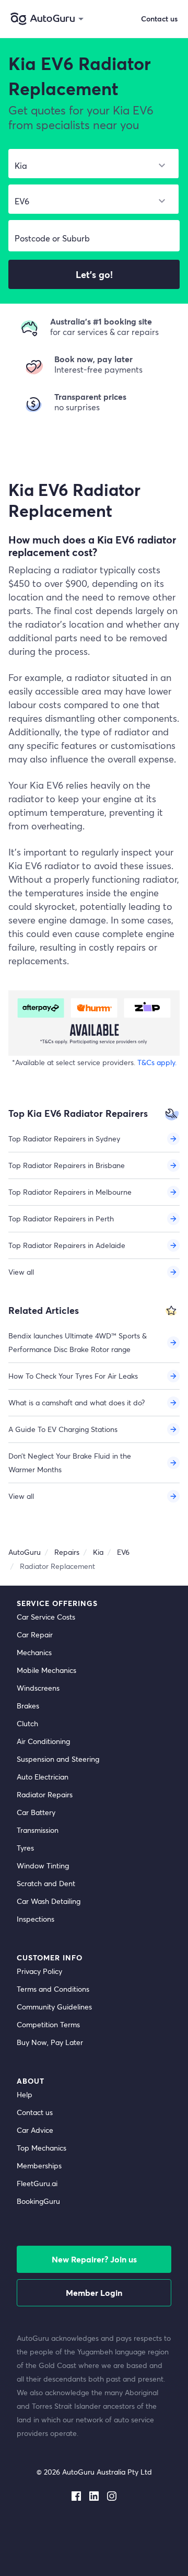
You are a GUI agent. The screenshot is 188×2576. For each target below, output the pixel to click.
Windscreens (38, 1688)
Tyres (25, 1848)
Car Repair (35, 1634)
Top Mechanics (42, 2148)
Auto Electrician (43, 1777)
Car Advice (35, 2130)
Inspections (36, 1919)
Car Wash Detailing (49, 1901)
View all (21, 1272)
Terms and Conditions (53, 1989)
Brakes (28, 1706)
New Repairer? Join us (94, 2259)
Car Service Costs (46, 1617)
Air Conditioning (43, 1741)
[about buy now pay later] (94, 1023)
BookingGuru (38, 2201)
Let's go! (94, 274)
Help (25, 2094)
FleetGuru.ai (37, 2183)
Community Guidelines (54, 2007)
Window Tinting (43, 1865)
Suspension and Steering (58, 1759)
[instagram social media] (112, 2494)
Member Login (94, 2292)
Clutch (27, 1723)
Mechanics (34, 1652)
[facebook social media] (76, 2494)
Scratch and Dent (46, 1883)
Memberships (39, 2165)
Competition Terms (48, 2024)
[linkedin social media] (94, 2494)
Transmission (38, 1830)
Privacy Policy (39, 1971)
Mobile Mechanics (46, 1670)
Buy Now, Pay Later (50, 2042)
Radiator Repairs (45, 1794)
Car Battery (36, 1812)
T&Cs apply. (157, 1062)
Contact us (35, 2112)
